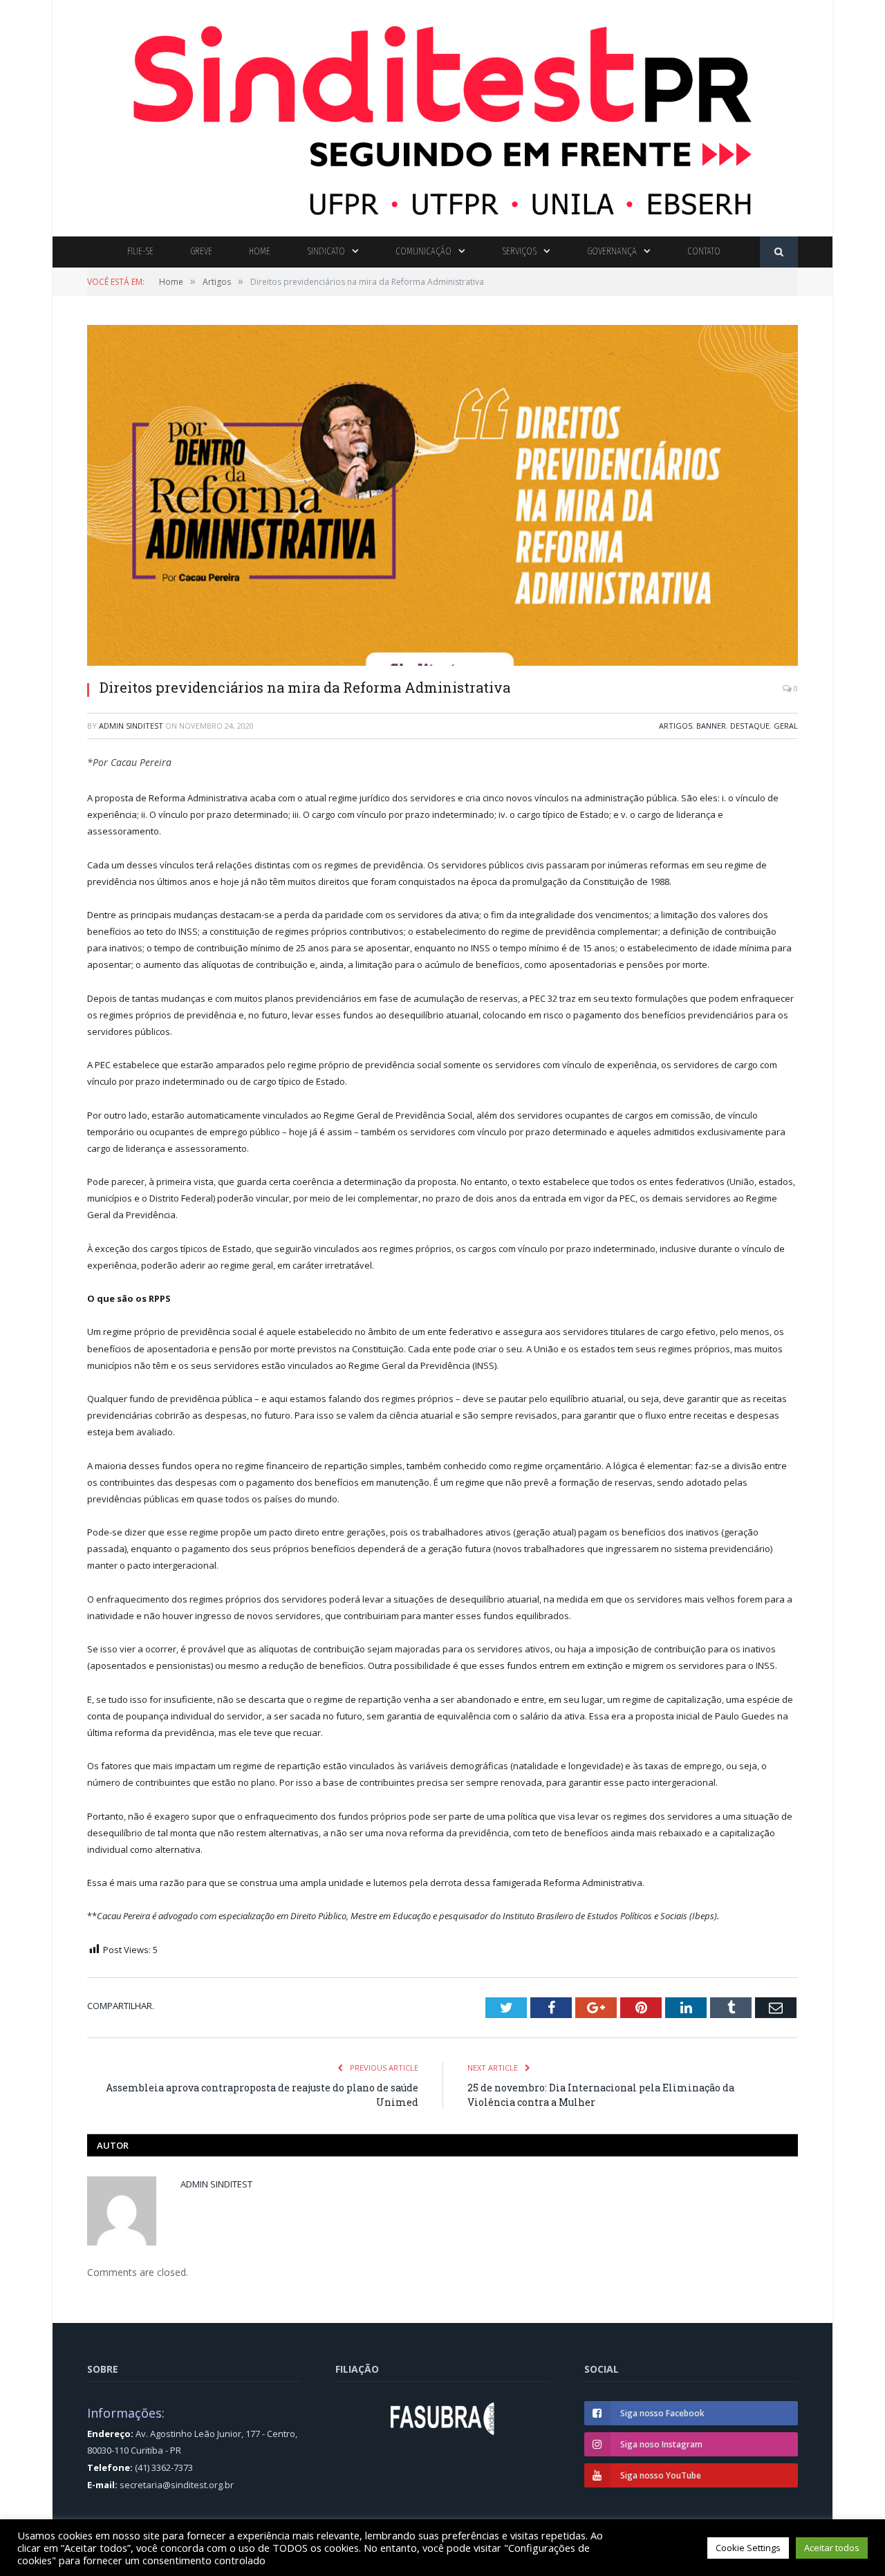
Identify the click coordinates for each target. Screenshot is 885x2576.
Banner (711, 726)
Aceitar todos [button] (832, 2548)
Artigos (676, 726)
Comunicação (423, 251)
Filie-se (140, 251)
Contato (704, 251)
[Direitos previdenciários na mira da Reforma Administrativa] (442, 497)
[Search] (779, 252)
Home (260, 251)
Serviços (519, 251)
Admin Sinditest (131, 726)
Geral (786, 726)
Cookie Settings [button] (748, 2548)
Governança (612, 251)
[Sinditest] (442, 115)
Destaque (750, 726)
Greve (201, 251)
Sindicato (326, 251)
